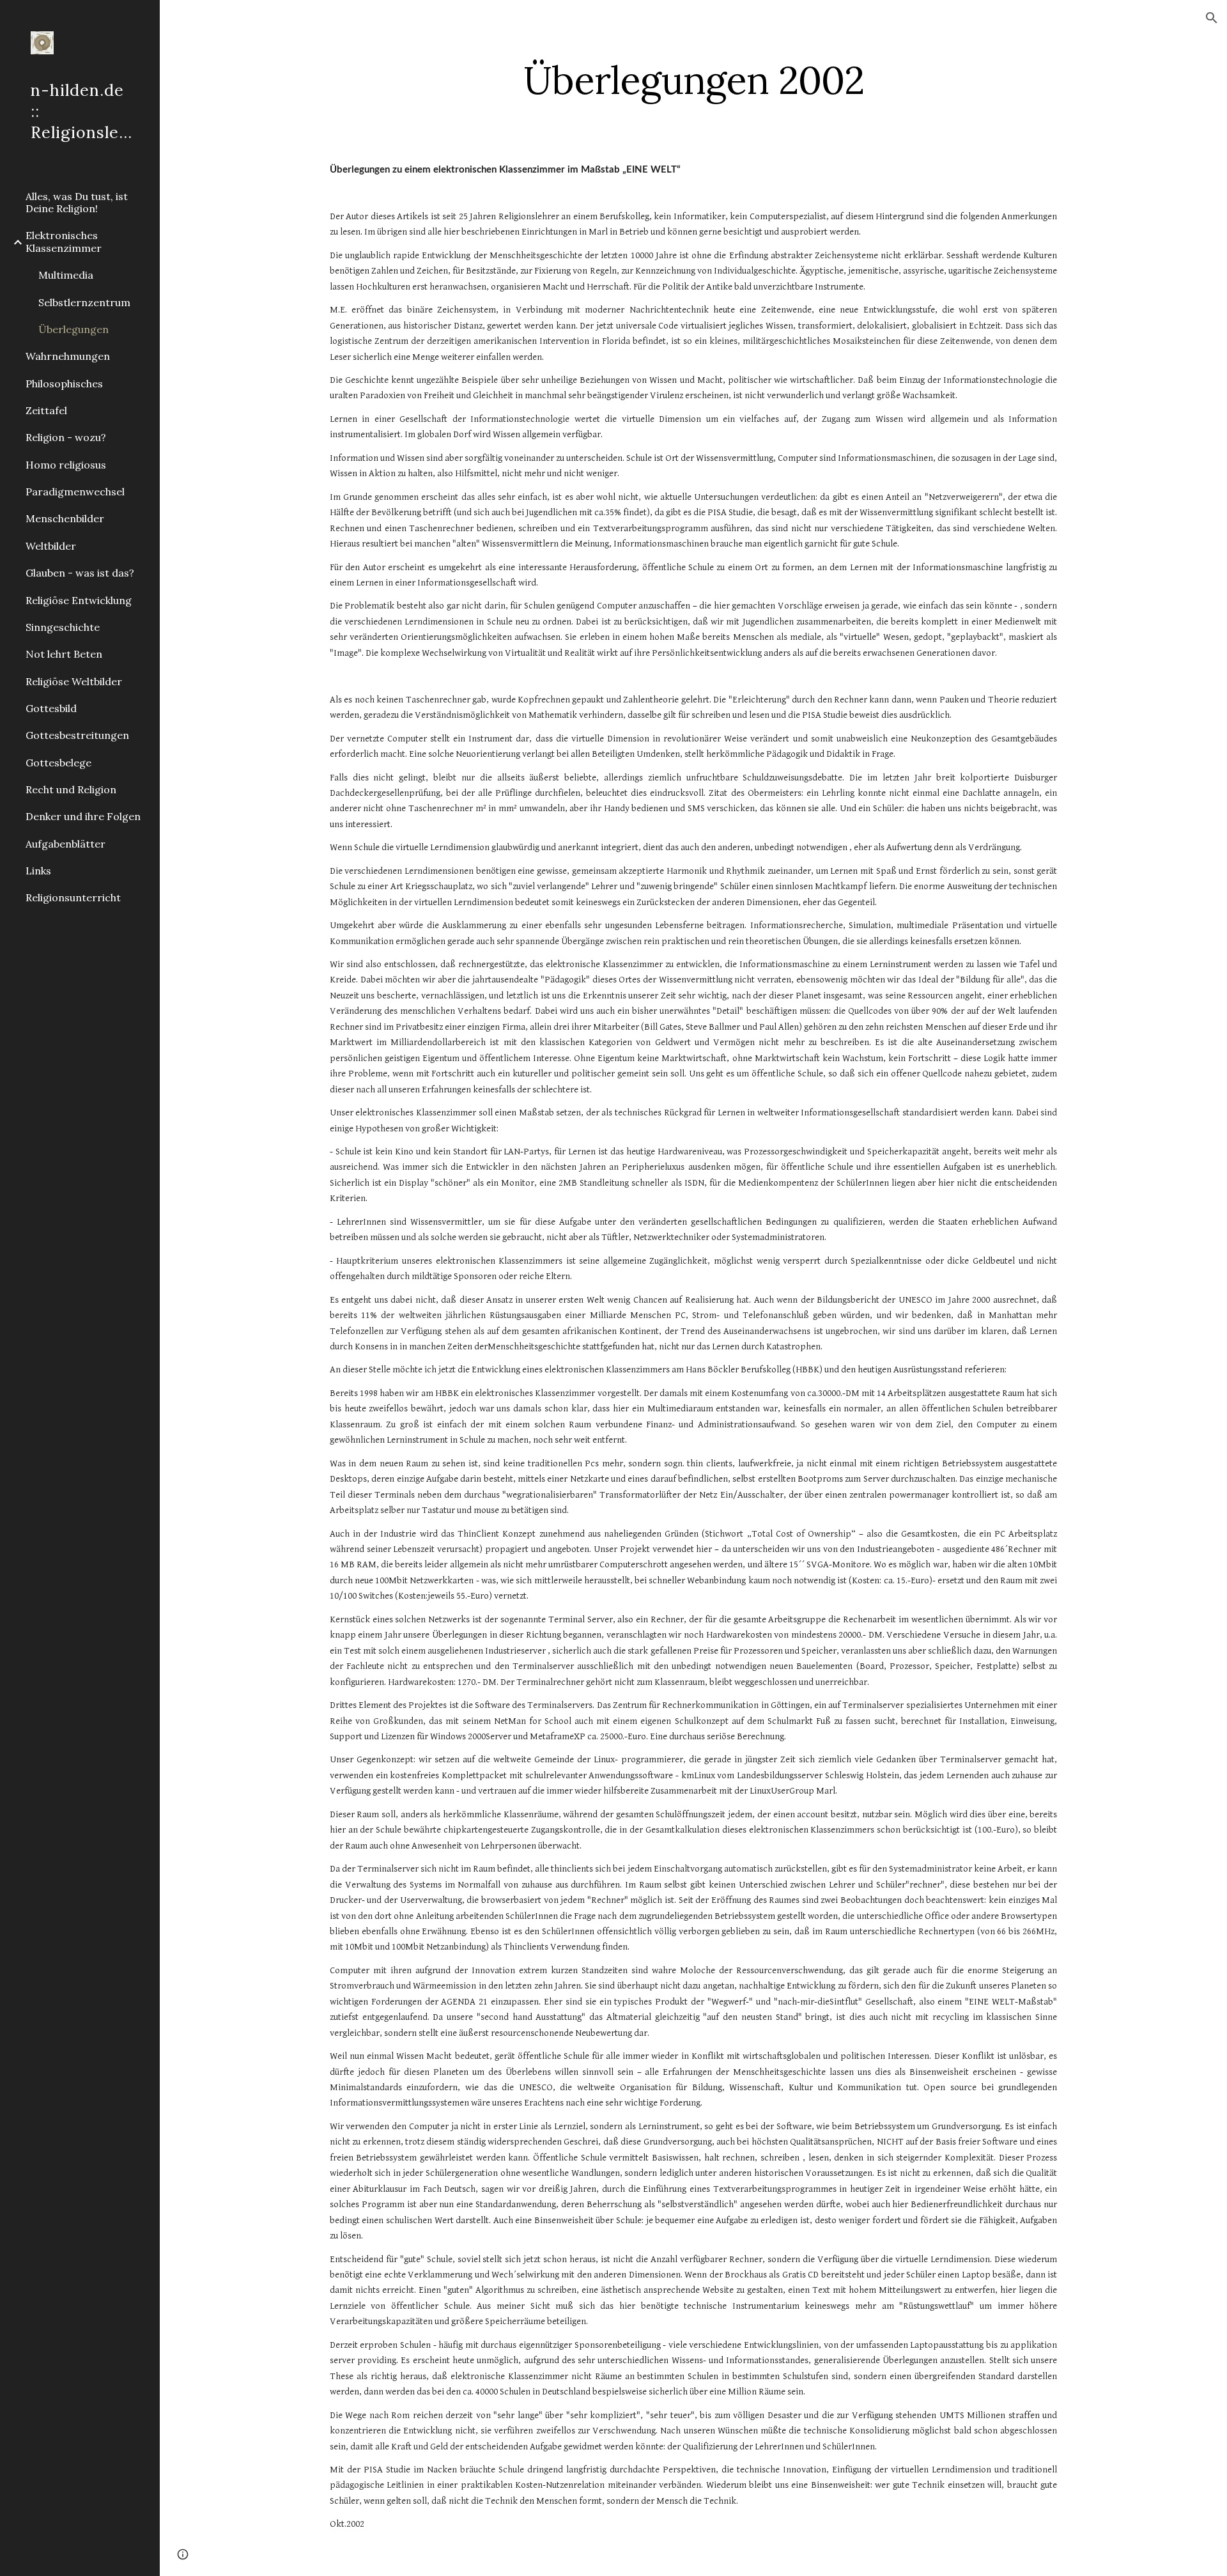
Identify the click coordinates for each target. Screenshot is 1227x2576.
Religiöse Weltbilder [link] (74, 681)
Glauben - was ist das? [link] (80, 573)
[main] (693, 80)
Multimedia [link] (66, 275)
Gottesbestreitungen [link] (77, 735)
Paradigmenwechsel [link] (75, 492)
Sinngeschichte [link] (63, 627)
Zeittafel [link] (46, 410)
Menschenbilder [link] (65, 518)
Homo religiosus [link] (66, 465)
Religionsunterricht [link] (73, 897)
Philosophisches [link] (64, 384)
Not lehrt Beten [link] (64, 654)
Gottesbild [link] (51, 708)
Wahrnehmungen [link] (68, 356)
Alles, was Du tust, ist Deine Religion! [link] (77, 202)
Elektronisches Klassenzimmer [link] (64, 241)
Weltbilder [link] (51, 546)
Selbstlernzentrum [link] (84, 302)
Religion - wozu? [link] (66, 437)
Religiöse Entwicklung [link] (79, 600)
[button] (1212, 18)
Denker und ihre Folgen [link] (83, 816)
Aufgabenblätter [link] (66, 844)
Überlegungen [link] (73, 329)
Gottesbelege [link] (58, 763)
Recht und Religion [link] (71, 789)
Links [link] (38, 871)
